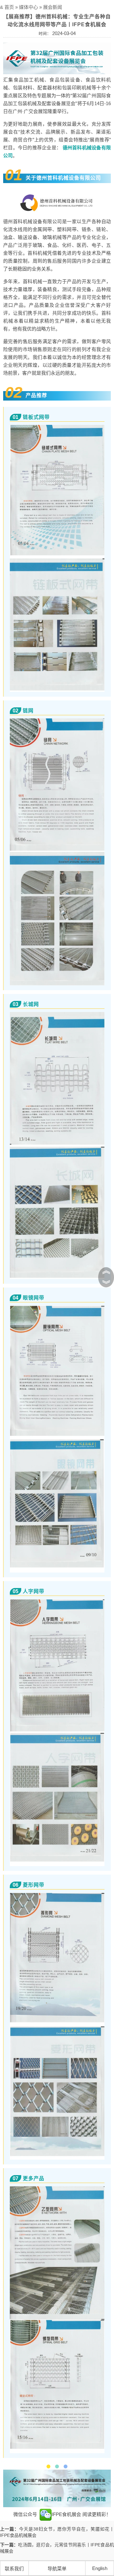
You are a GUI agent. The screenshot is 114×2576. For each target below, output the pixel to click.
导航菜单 (57, 2569)
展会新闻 (53, 7)
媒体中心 (28, 7)
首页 (9, 7)
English (100, 2568)
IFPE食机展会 (67, 2514)
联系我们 (14, 2569)
